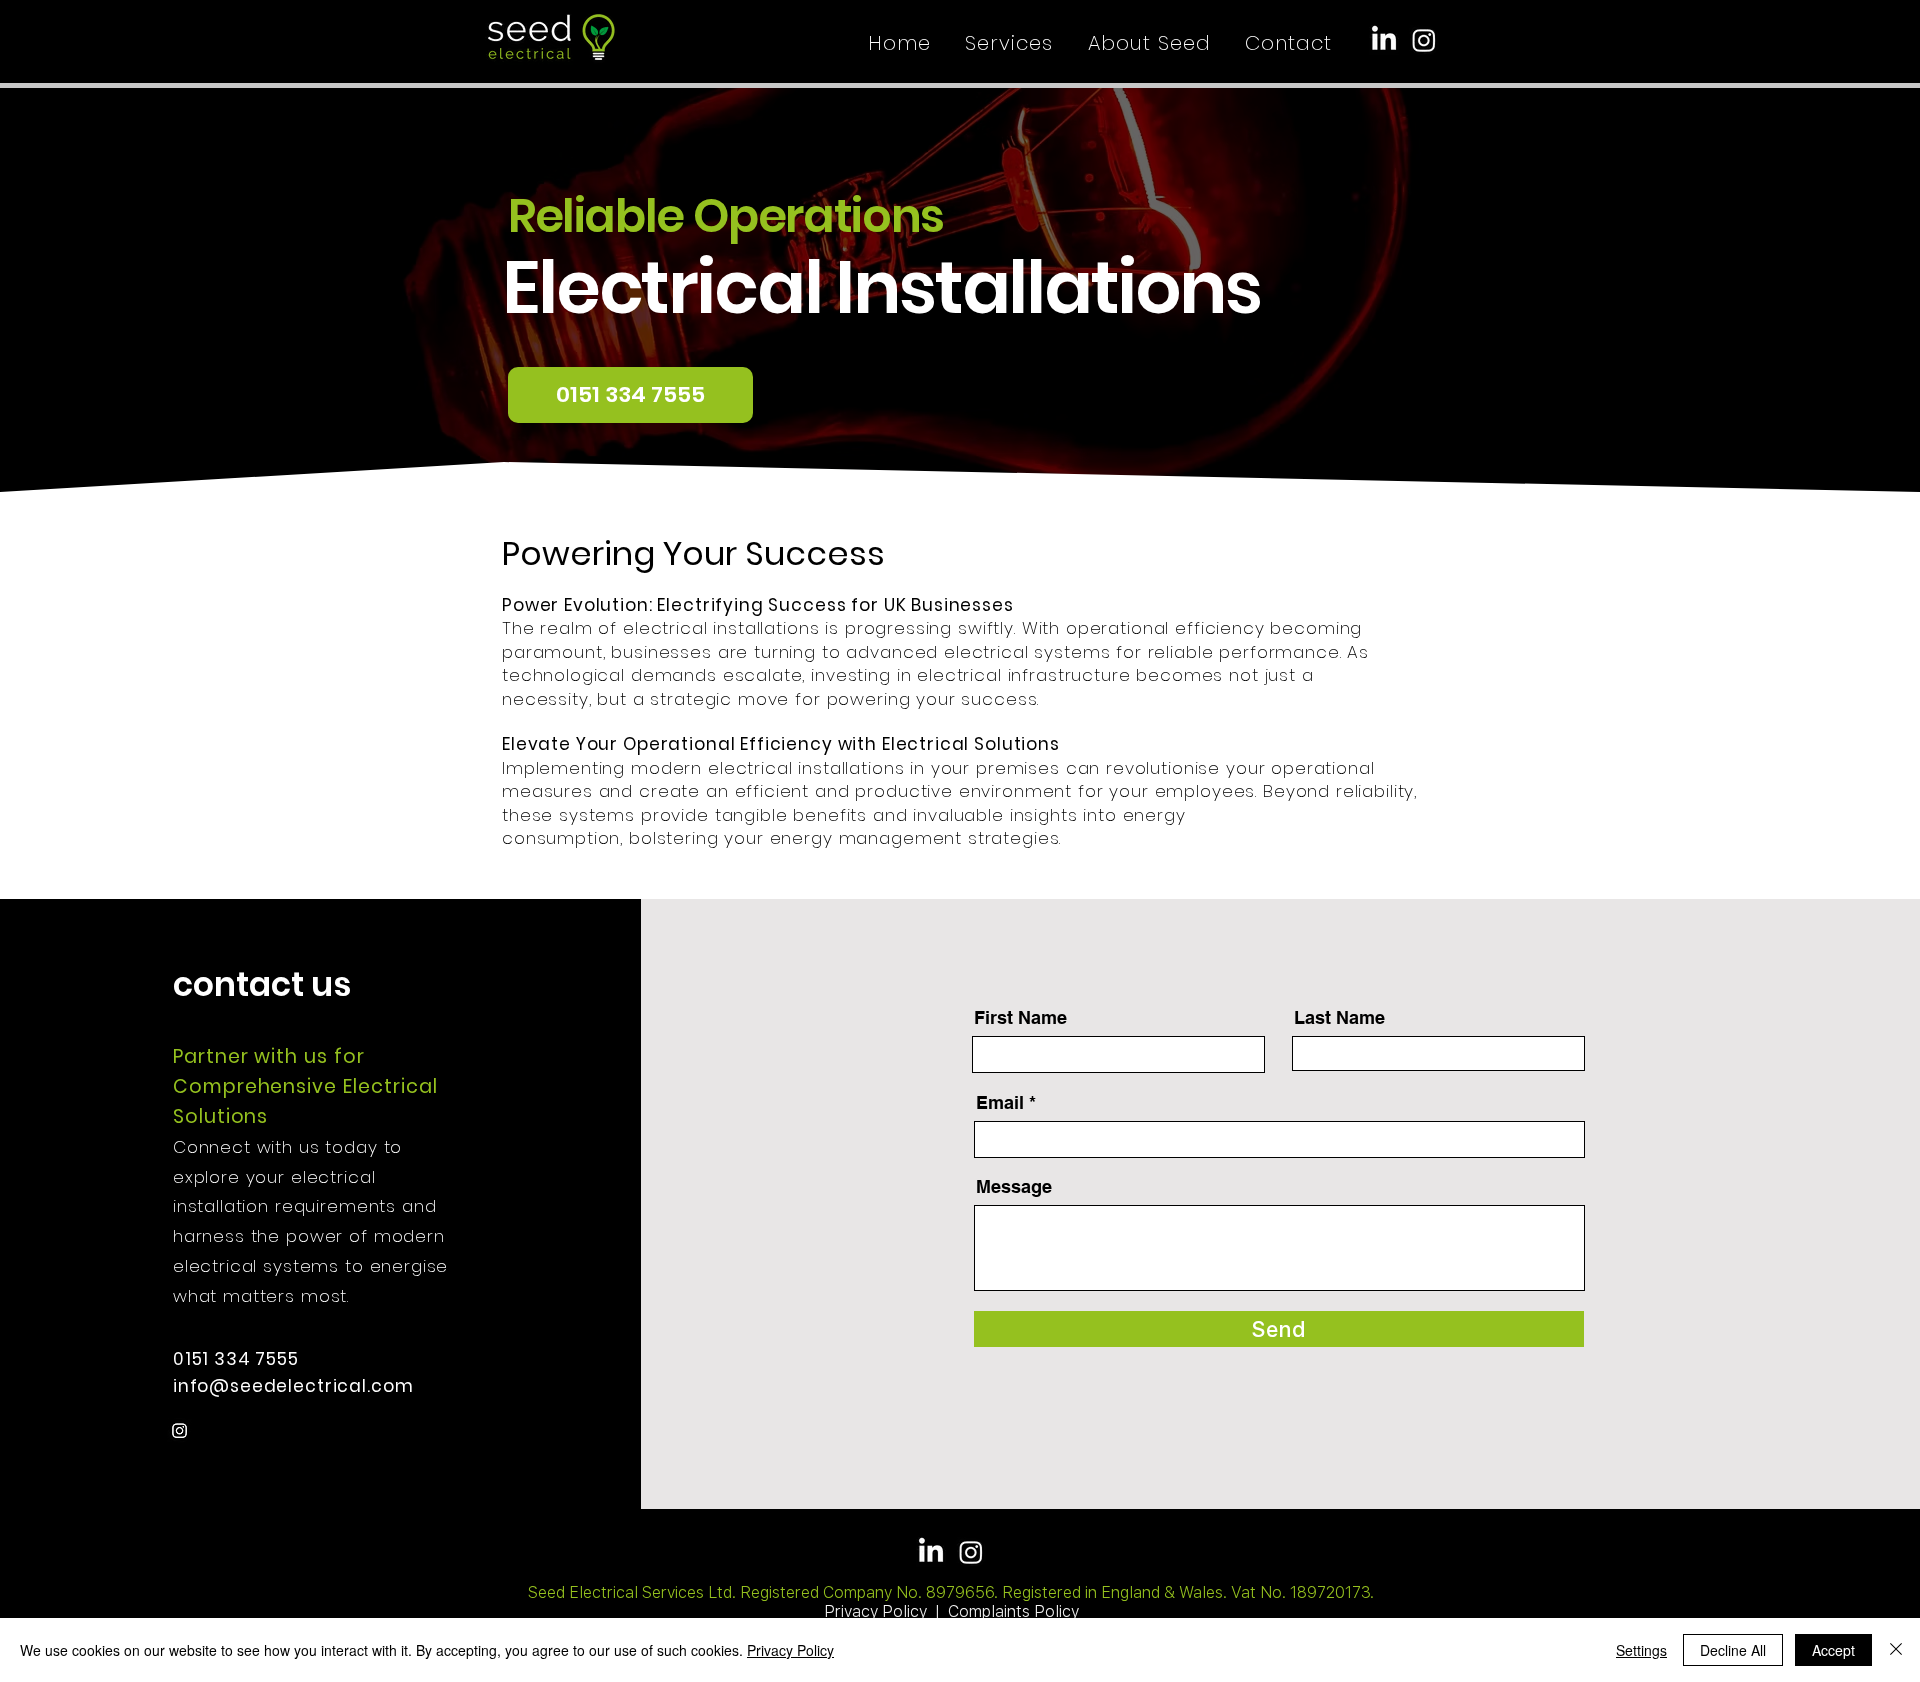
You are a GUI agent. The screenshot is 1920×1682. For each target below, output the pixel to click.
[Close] (1896, 1650)
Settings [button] (1641, 1650)
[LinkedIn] (1384, 40)
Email (1000, 1103)
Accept (1833, 1650)
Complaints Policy (1013, 1611)
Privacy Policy (875, 1611)
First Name (1020, 1018)
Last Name (1339, 1018)
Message (1014, 1187)
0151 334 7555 (238, 1359)
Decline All (1733, 1650)
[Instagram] (1424, 40)
